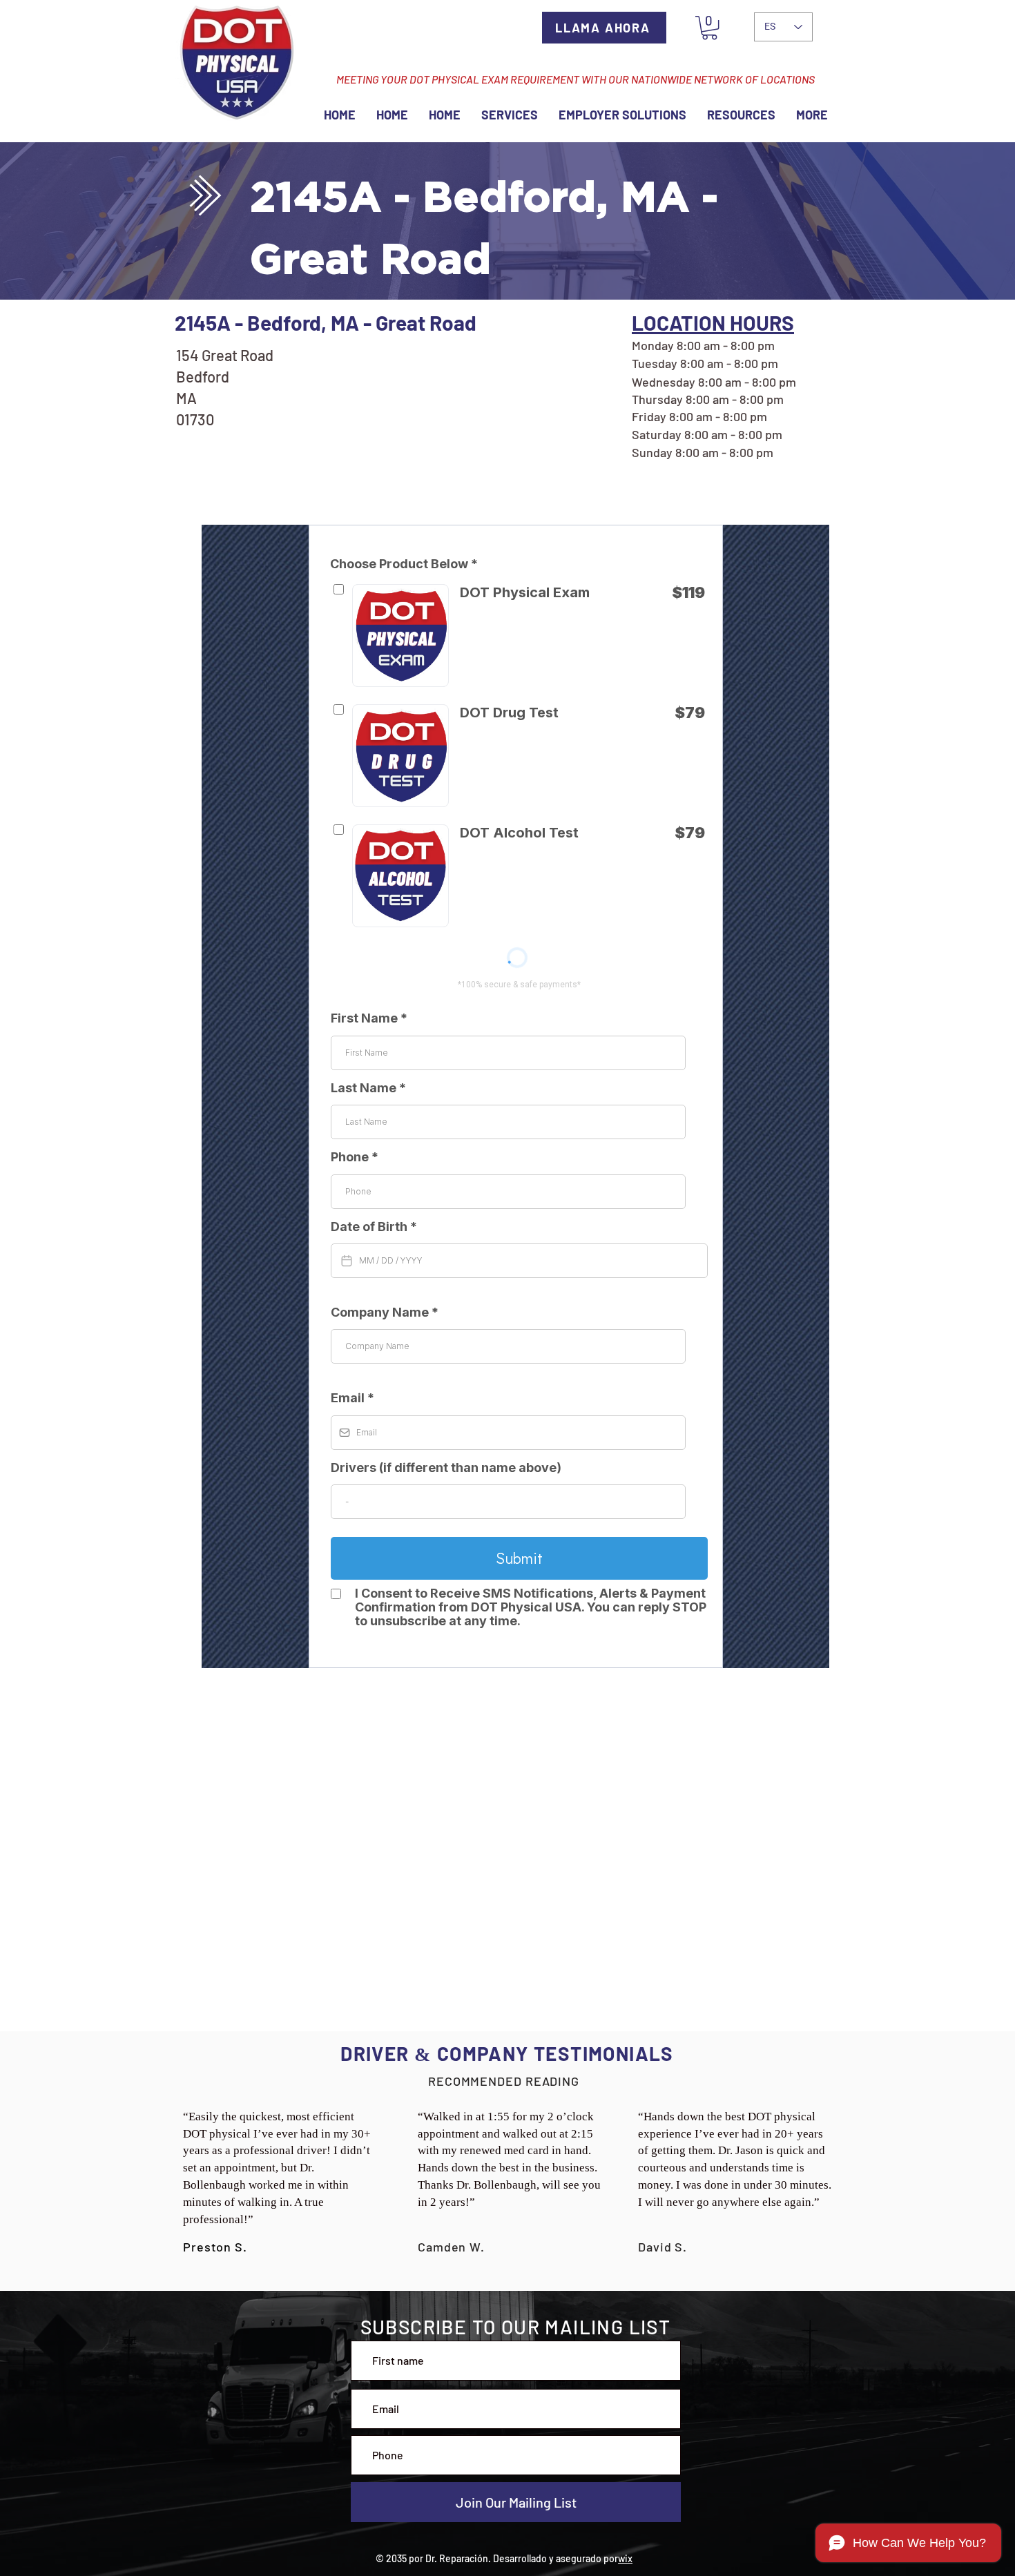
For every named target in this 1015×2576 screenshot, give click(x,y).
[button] (709, 28)
